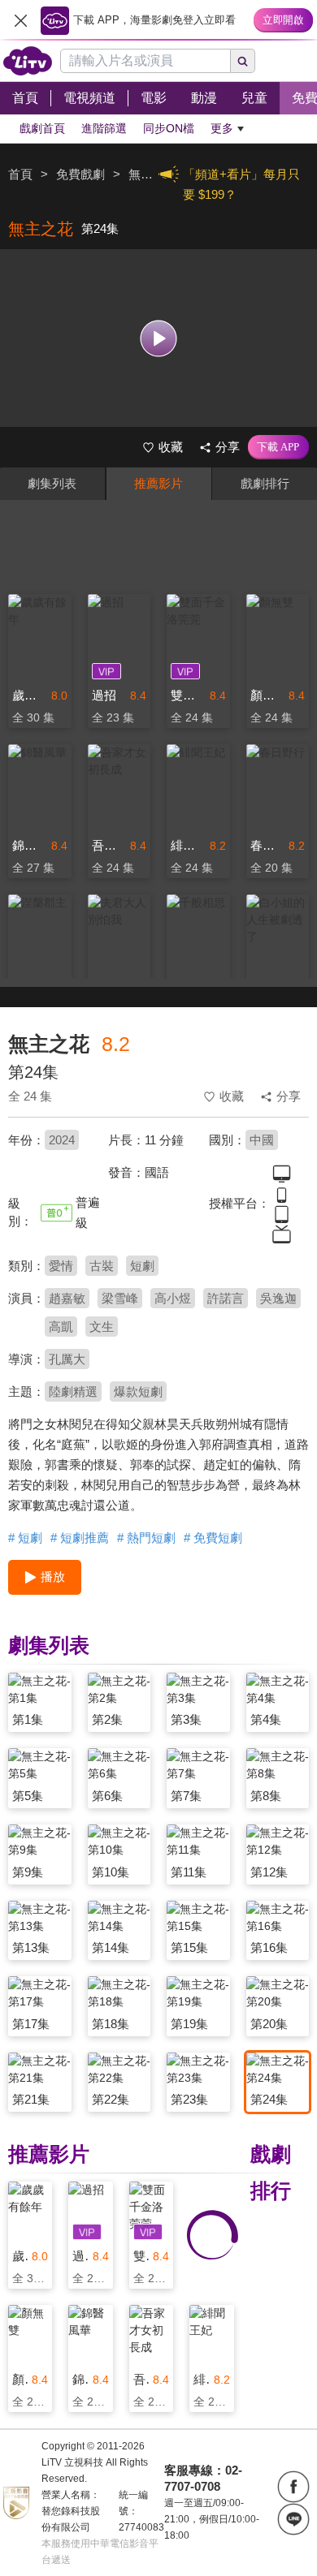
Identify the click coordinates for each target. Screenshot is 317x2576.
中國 (262, 1140)
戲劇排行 (265, 483)
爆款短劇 (138, 1391)
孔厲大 (67, 1359)
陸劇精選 (73, 1391)
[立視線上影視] (28, 61)
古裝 (102, 1266)
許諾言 (226, 1298)
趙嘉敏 (67, 1298)
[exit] (20, 20)
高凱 (61, 1327)
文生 (102, 1327)
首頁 (20, 174)
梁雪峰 (120, 1298)
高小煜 (173, 1298)
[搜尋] (243, 61)
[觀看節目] (159, 338)
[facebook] (293, 2487)
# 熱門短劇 (146, 1538)
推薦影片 (158, 483)
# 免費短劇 (213, 1538)
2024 (62, 1140)
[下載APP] (278, 447)
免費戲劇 (80, 174)
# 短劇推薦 (80, 1538)
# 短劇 (25, 1538)
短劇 (142, 1266)
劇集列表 (52, 483)
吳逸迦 (278, 1298)
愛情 (61, 1266)
